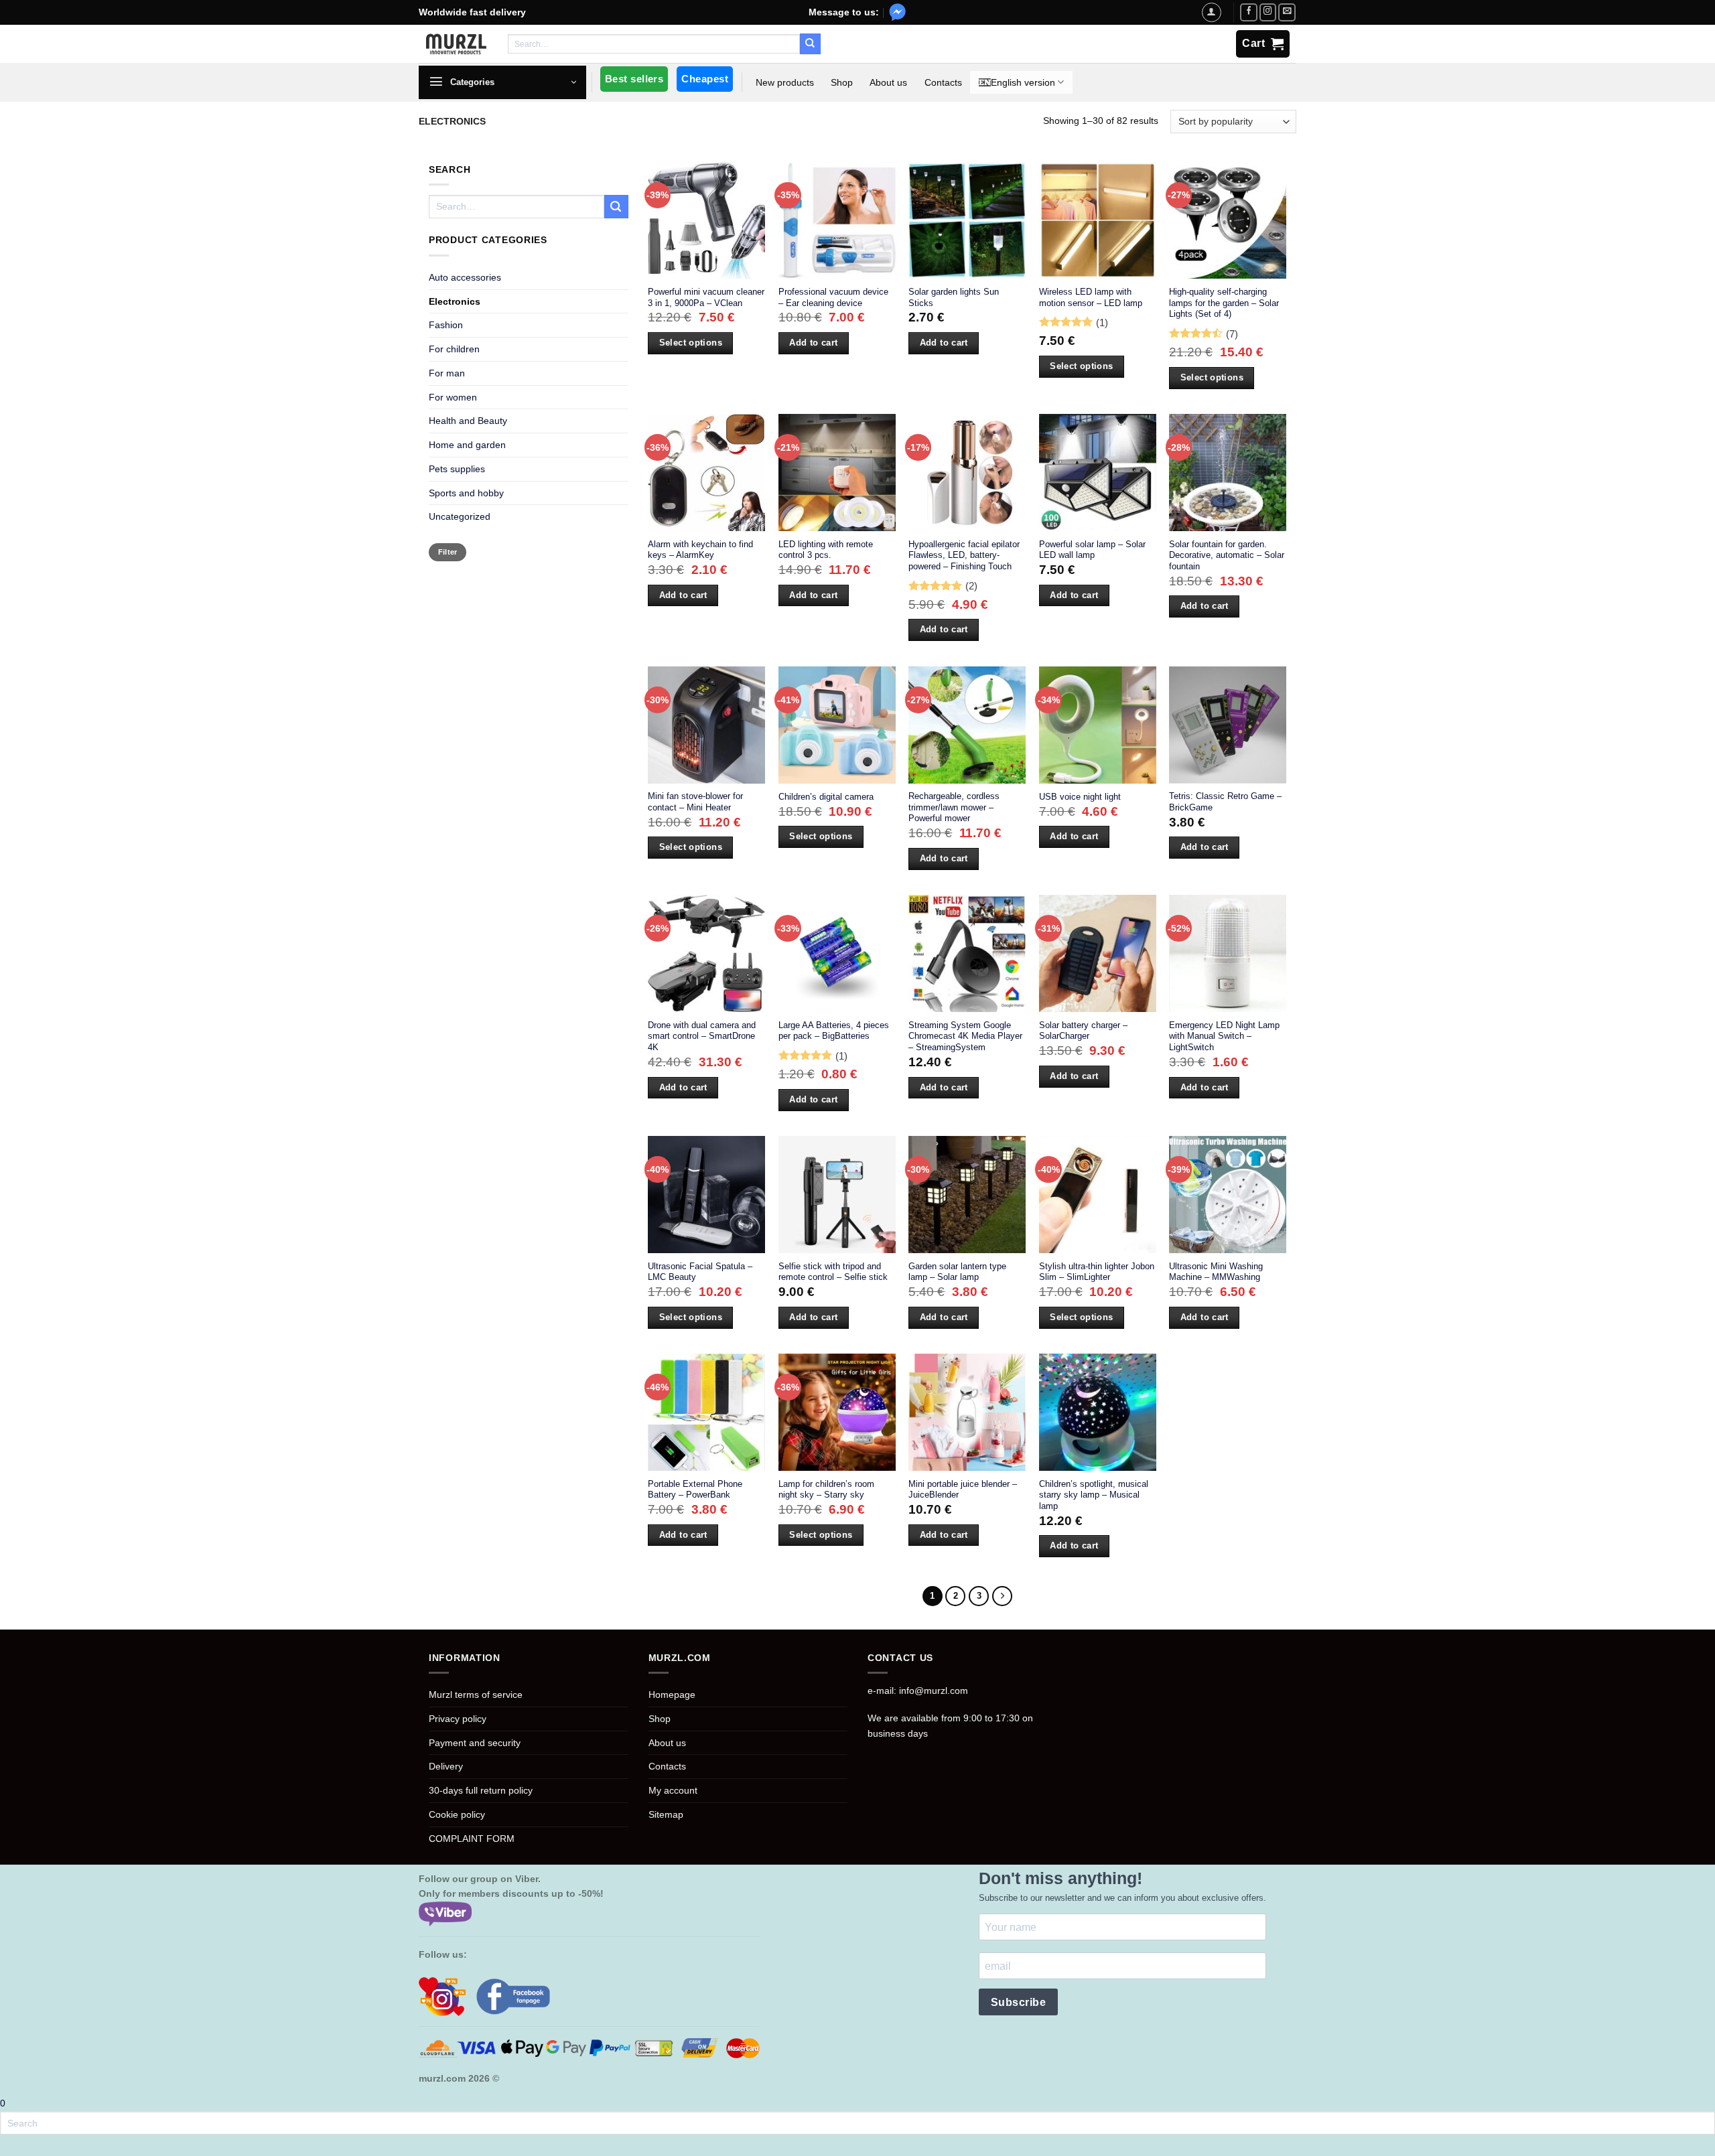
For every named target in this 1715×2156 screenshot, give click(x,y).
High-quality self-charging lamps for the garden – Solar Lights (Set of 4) (1224, 303)
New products (785, 82)
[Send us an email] (1287, 12)
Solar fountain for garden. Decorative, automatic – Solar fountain (1227, 555)
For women (453, 397)
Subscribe (1018, 2002)
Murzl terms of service (476, 1695)
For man (447, 373)
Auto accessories (465, 277)
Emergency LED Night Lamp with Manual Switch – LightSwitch (1224, 1036)
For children (454, 349)
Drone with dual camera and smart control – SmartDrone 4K (702, 1036)
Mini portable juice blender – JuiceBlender (963, 1490)
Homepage (672, 1695)
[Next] (1002, 1596)
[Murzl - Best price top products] (456, 44)
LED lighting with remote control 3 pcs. (826, 550)
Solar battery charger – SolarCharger (1083, 1031)
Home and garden (467, 445)
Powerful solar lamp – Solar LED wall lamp (1092, 550)
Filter (448, 552)
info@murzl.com (934, 1691)
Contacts (943, 82)
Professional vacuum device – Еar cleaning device (833, 297)
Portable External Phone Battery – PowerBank (695, 1490)
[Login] (1211, 12)
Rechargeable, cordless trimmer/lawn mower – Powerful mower (954, 807)
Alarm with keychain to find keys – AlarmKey (700, 550)
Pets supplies (457, 469)
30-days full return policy (481, 1790)
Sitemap (666, 1814)
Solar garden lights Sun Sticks (954, 297)
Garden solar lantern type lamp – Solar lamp (957, 1272)
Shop (842, 82)
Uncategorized (460, 516)
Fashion (446, 325)
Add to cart (813, 343)
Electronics (455, 301)
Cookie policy (457, 1814)
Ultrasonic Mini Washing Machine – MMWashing (1216, 1272)
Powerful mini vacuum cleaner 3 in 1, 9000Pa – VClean (706, 297)
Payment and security (475, 1743)
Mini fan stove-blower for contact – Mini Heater (695, 802)
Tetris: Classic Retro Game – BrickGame (1225, 802)
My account (673, 1790)
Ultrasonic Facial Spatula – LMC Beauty (700, 1272)
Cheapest (705, 79)
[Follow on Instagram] (1268, 12)
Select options (691, 343)
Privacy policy (458, 1719)
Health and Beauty (468, 421)
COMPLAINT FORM (472, 1839)
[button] (502, 82)
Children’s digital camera (826, 797)
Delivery (446, 1766)
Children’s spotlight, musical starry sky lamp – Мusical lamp (1094, 1495)
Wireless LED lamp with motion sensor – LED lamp (1091, 297)
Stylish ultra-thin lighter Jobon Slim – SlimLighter (1097, 1272)
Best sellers (634, 79)
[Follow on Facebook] (1249, 12)
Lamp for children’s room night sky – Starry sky (826, 1490)
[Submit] (810, 44)
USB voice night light (1080, 797)
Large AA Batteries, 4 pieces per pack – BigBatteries (834, 1031)
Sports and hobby (466, 493)
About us (888, 82)
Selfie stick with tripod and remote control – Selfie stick (833, 1272)
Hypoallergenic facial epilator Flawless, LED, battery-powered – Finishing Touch (964, 555)
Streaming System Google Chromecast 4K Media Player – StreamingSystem (965, 1036)
